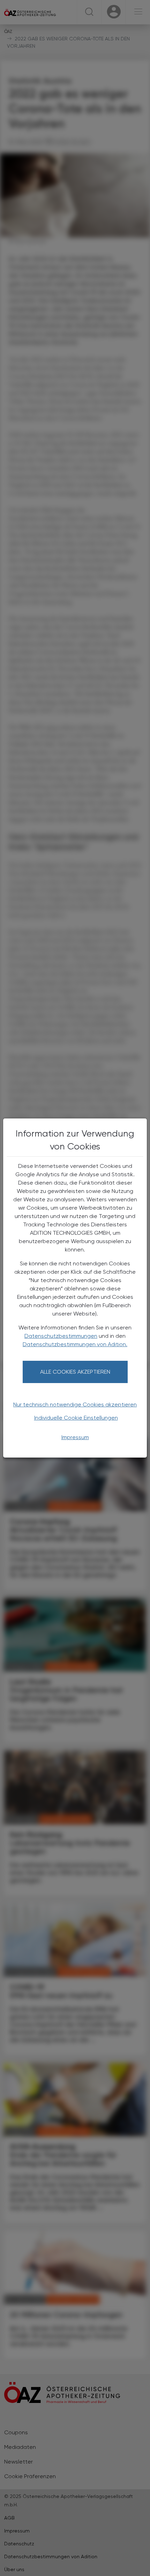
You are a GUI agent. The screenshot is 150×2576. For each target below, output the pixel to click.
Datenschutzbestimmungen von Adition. (75, 1344)
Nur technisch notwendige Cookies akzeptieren (75, 1404)
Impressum (75, 1437)
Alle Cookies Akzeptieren (75, 1372)
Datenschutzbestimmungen (61, 1336)
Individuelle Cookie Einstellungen (76, 1418)
